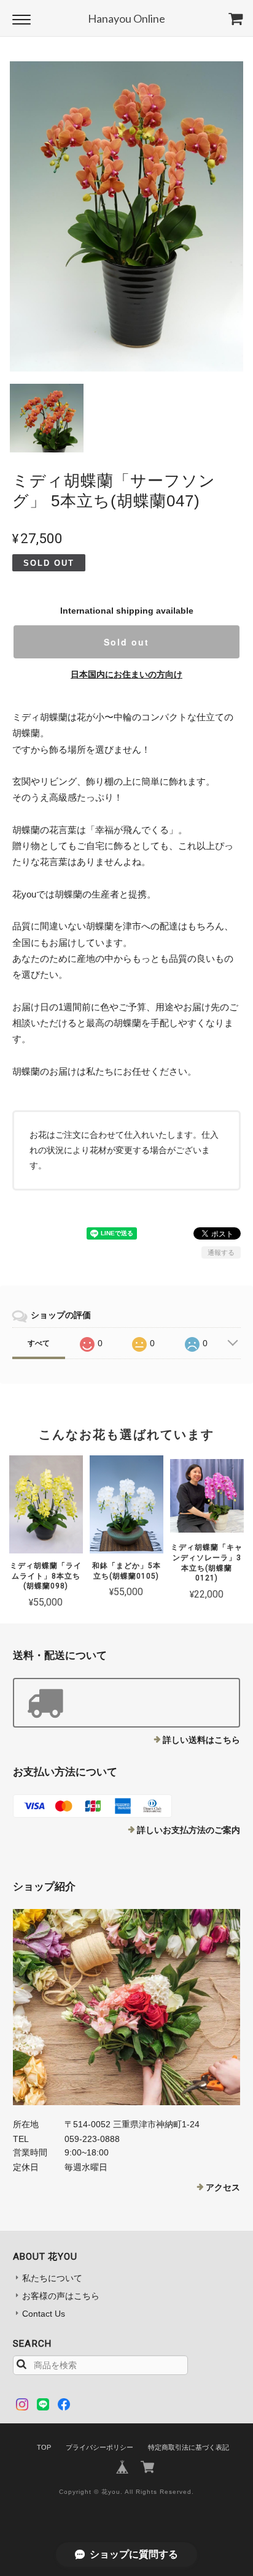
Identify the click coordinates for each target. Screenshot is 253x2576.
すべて (39, 1343)
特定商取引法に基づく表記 (189, 2447)
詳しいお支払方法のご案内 (189, 1830)
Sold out (126, 642)
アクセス (223, 2187)
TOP (44, 2447)
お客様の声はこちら (61, 2296)
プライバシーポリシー (99, 2447)
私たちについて (52, 2278)
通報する (221, 1252)
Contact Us (44, 2314)
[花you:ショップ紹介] (127, 2007)
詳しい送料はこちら (201, 1740)
